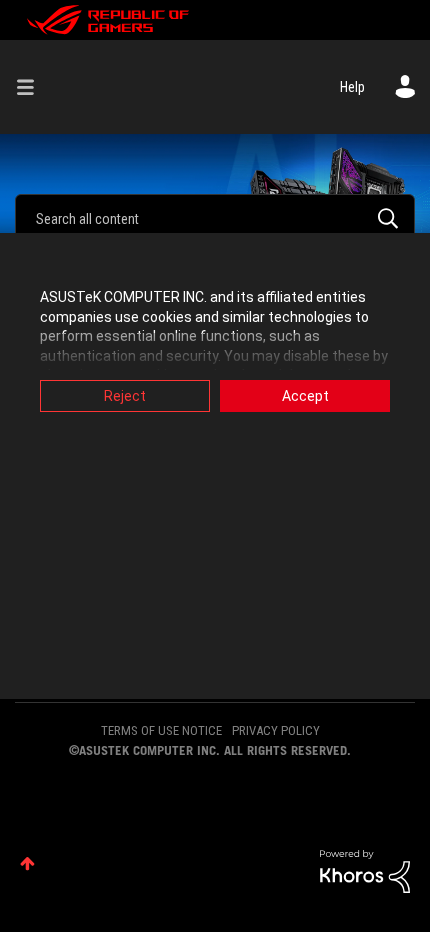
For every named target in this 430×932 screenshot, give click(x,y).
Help (352, 87)
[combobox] (215, 218)
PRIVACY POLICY (276, 730)
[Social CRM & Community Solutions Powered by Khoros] (365, 870)
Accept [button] (305, 396)
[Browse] (33, 87)
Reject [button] (125, 396)
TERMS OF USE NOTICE (161, 730)
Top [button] (27, 863)
